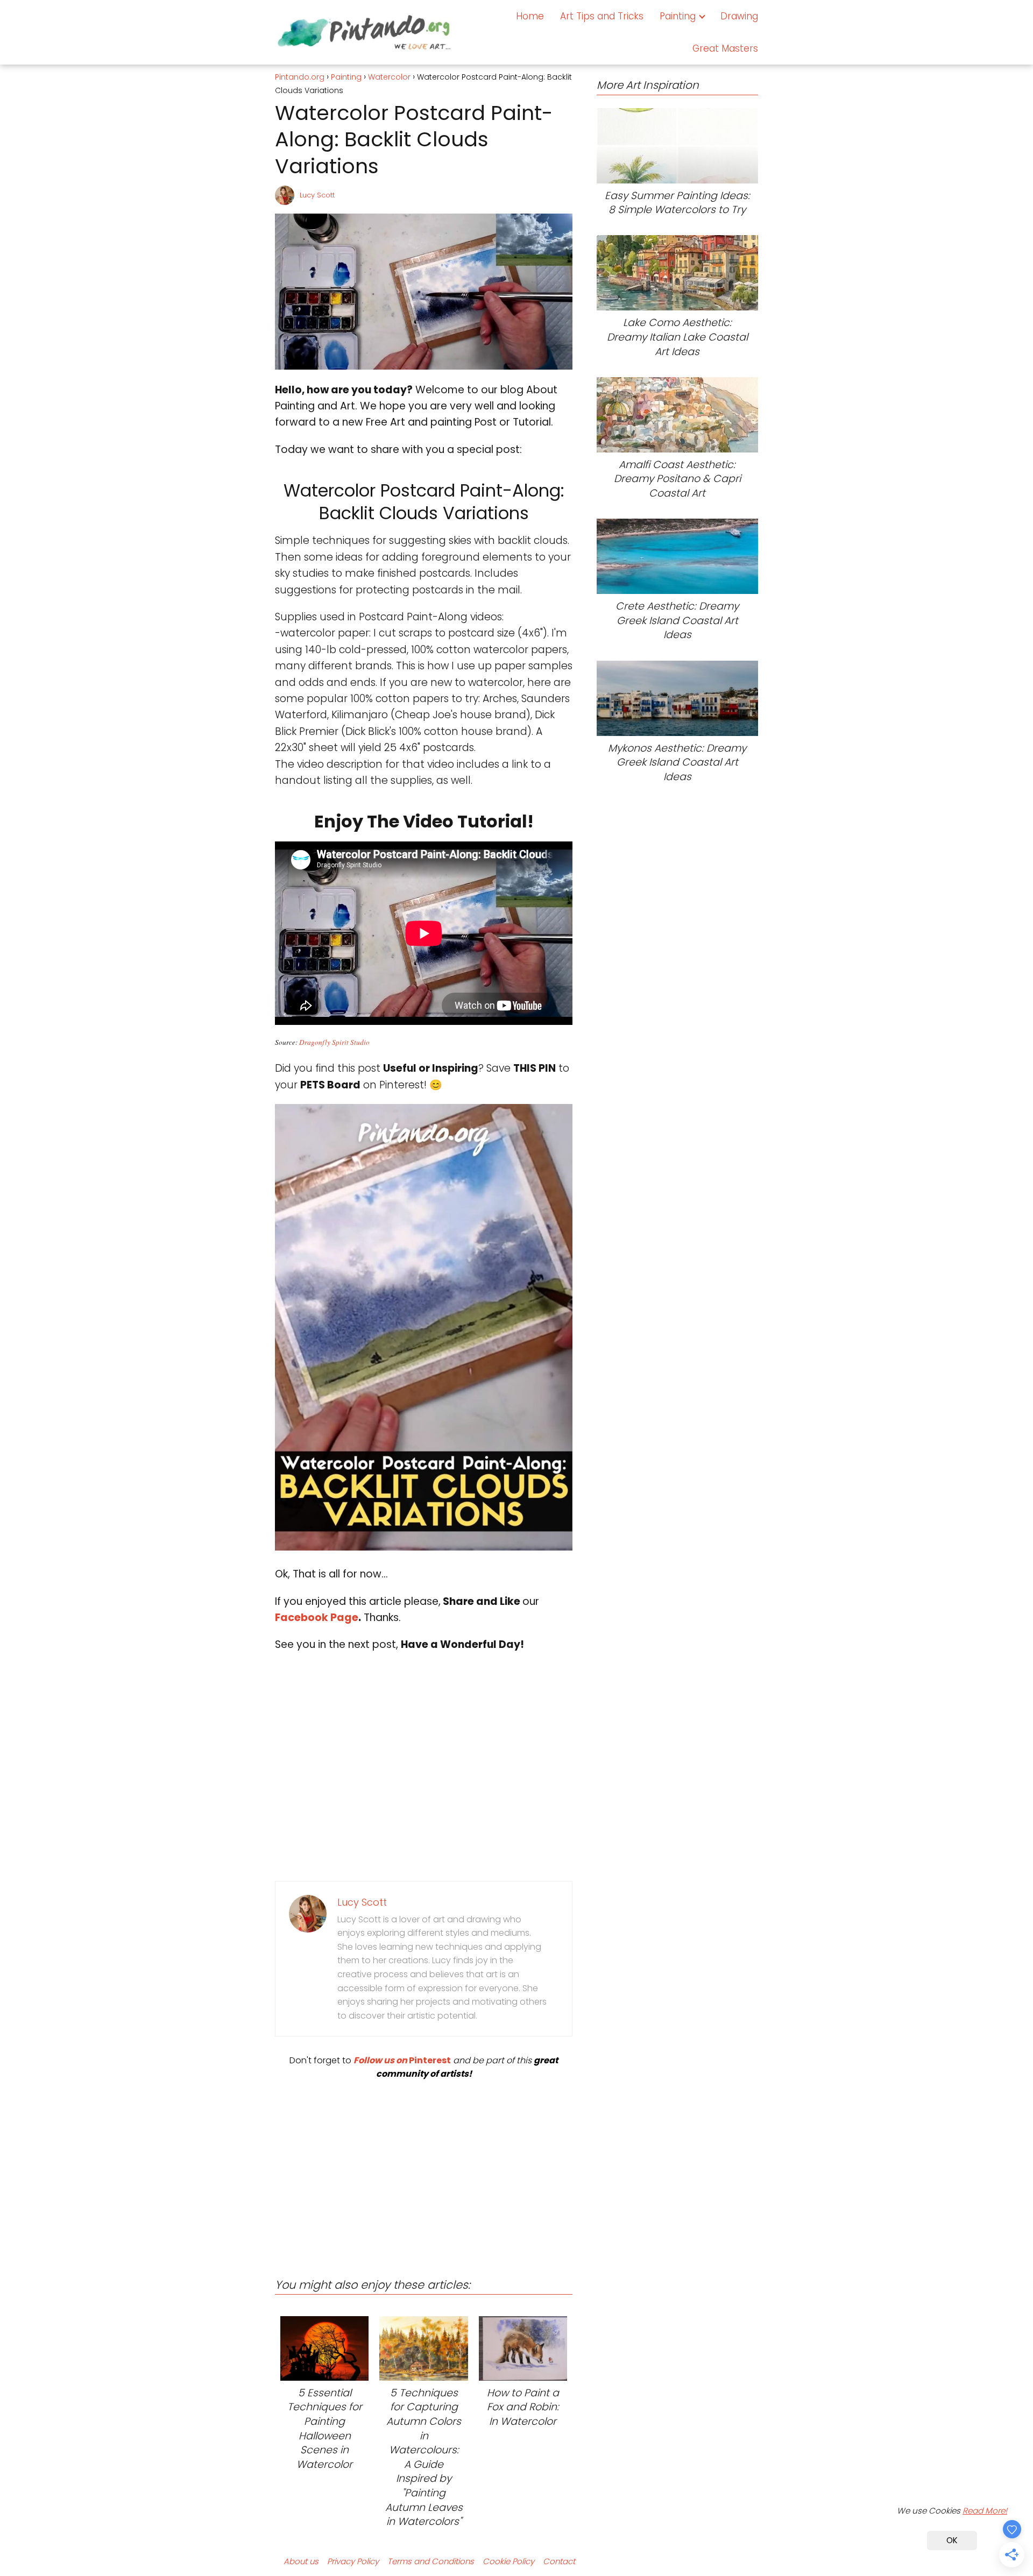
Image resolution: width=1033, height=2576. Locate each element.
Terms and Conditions (431, 2561)
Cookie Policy (508, 2561)
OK (952, 2540)
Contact (559, 2561)
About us (301, 2561)
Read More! (985, 2511)
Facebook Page (317, 1618)
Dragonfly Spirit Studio (334, 1042)
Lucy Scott (317, 195)
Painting (678, 16)
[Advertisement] (424, 2170)
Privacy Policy (353, 2561)
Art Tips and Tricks (602, 16)
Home (530, 16)
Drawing (739, 16)
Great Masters (725, 48)
